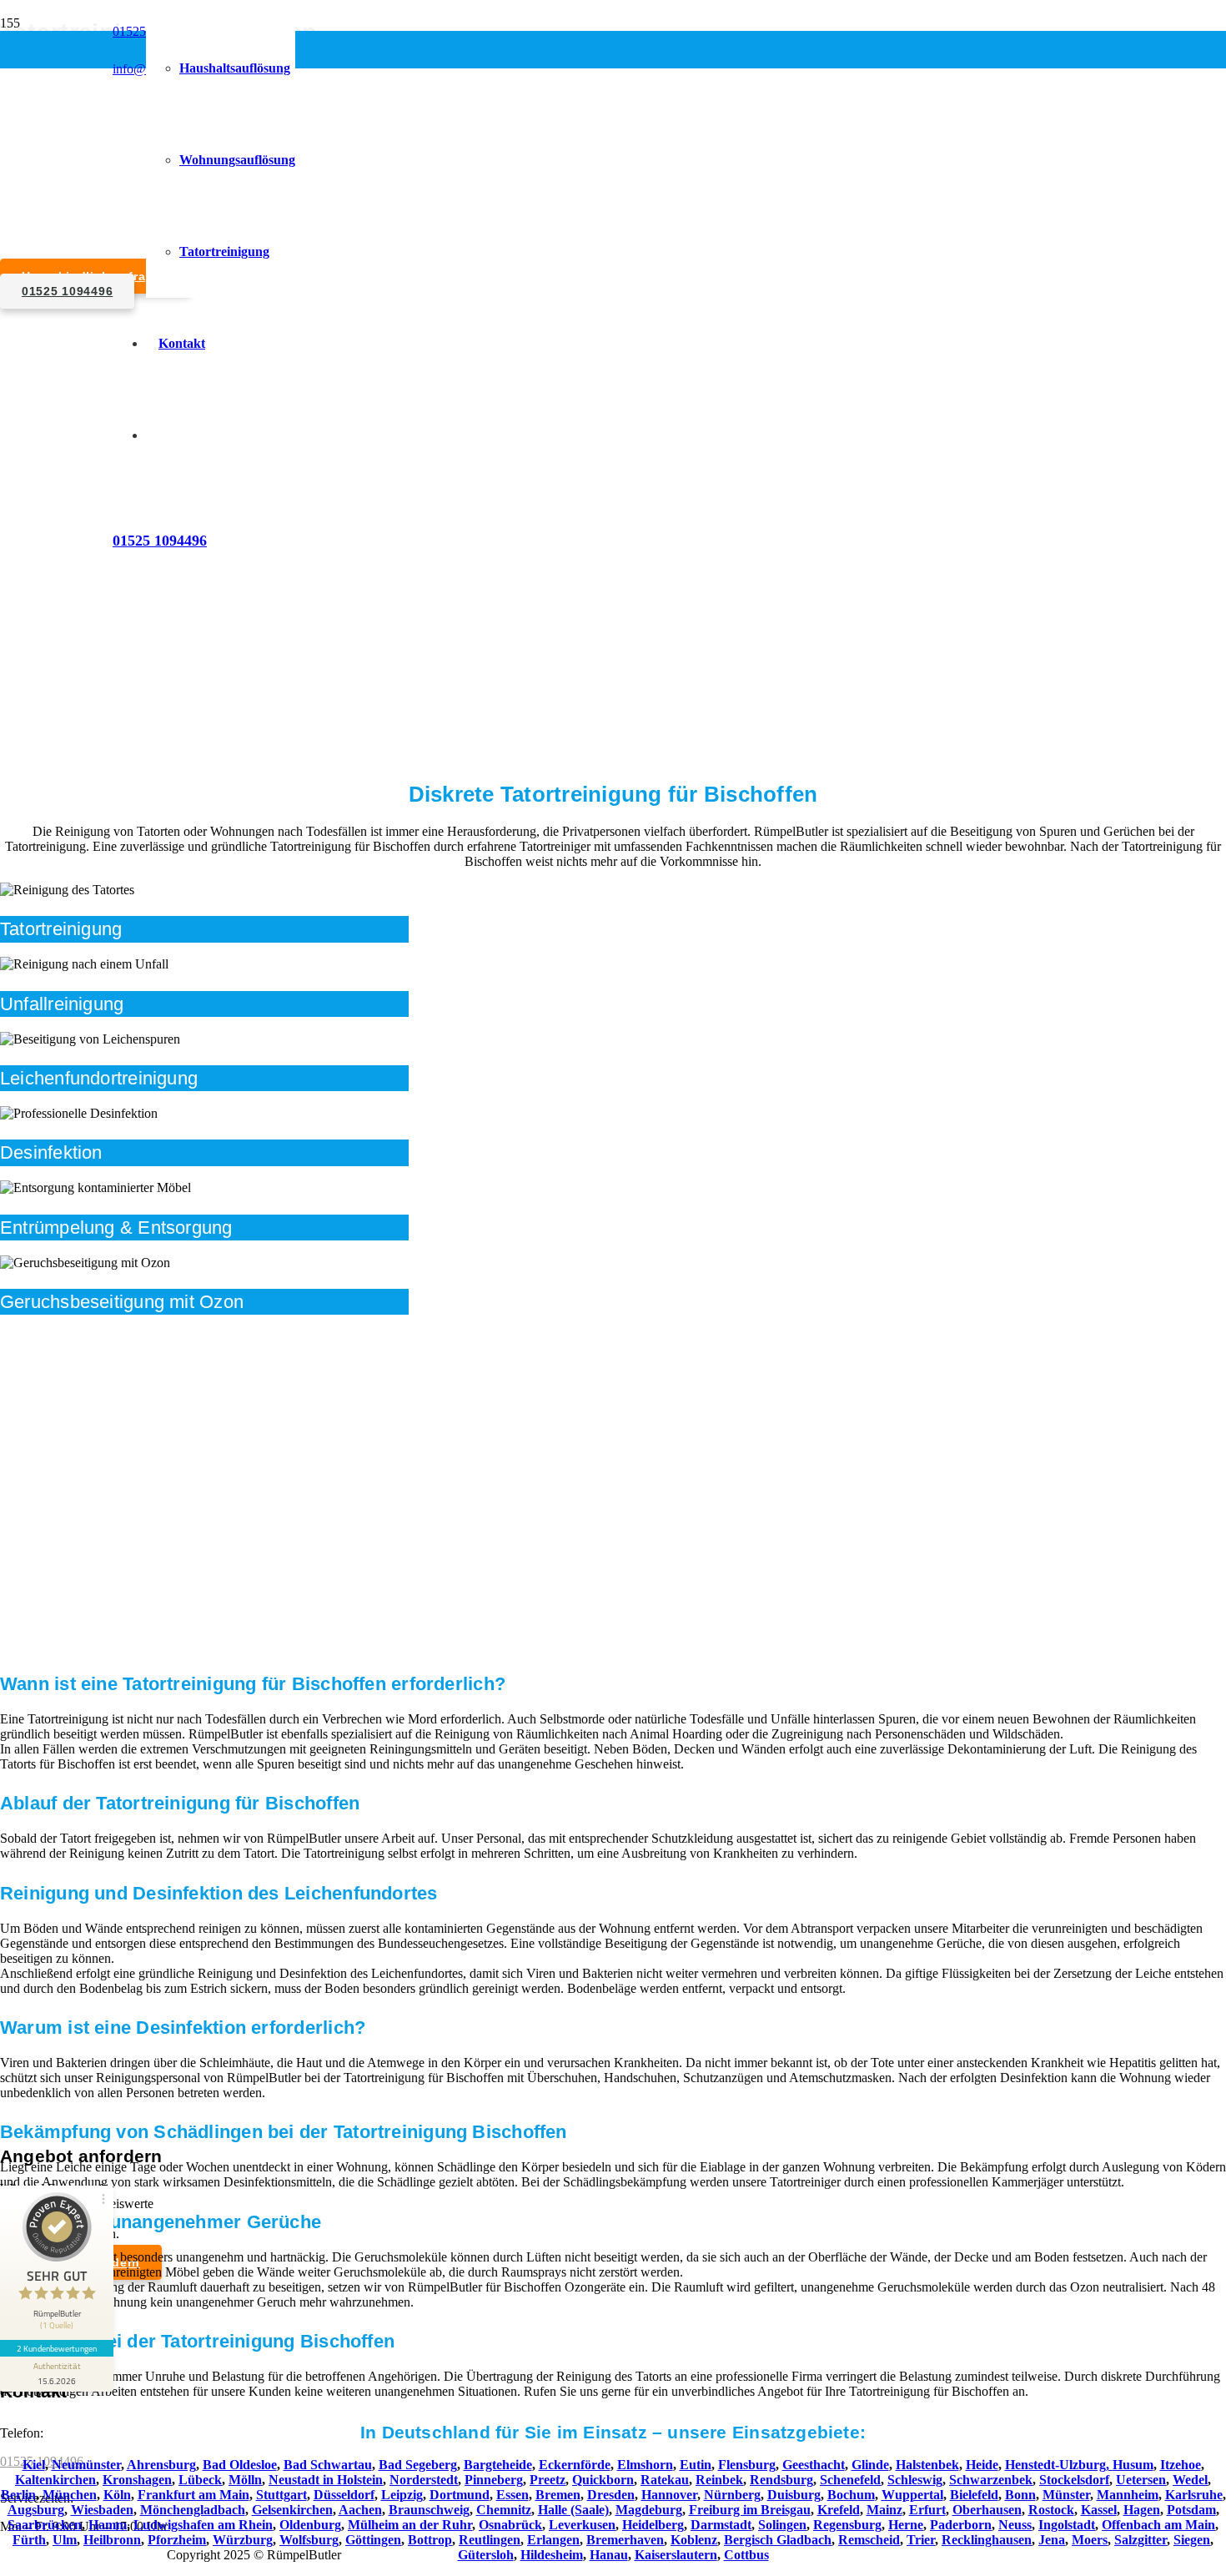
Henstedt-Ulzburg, (1059, 2465)
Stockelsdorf (1074, 2480)
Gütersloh (486, 2555)
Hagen (1142, 2510)
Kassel (1099, 2510)
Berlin (18, 2495)
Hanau (609, 2555)
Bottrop (430, 2540)
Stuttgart (281, 2495)
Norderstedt (424, 2480)
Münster (1066, 2495)
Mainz (884, 2510)
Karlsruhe (1194, 2495)
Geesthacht (814, 2465)
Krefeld (839, 2510)
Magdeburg (649, 2510)
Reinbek (719, 2480)
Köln (117, 2495)
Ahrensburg (161, 2465)
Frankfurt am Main (193, 2495)
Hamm (108, 2525)
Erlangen (553, 2540)
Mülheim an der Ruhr (410, 2525)
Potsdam (1191, 2510)
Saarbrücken (45, 2525)
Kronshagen (137, 2480)
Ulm (65, 2540)
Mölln (245, 2480)
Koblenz (694, 2540)
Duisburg (794, 2495)
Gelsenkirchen (292, 2510)
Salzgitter (1141, 2540)
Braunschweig (429, 2510)
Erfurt (927, 2510)
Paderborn (961, 2525)
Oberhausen (987, 2510)
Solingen (782, 2525)
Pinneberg (494, 2480)
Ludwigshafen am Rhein (203, 2525)
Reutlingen (490, 2540)
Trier (921, 2540)
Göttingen (373, 2540)
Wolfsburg (309, 2540)
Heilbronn (112, 2540)
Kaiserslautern (676, 2555)
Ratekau (665, 2480)
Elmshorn (645, 2465)
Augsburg (36, 2510)
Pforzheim (177, 2540)
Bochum (851, 2495)
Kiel (34, 2465)
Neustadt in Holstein (326, 2480)
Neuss (1015, 2525)
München (70, 2495)
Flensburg (747, 2465)
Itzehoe (1181, 2465)
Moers (1090, 2540)
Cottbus (746, 2555)
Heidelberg (653, 2525)
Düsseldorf (344, 2495)
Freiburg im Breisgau (750, 2510)
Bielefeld (974, 2495)
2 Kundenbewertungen (57, 2348)
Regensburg (847, 2525)
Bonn (1020, 2495)
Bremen (558, 2495)
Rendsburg (781, 2480)
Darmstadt (721, 2525)
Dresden (611, 2495)
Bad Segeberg (418, 2465)
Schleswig (915, 2480)
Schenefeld (850, 2480)
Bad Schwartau (328, 2465)
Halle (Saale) (573, 2510)
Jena (1052, 2540)
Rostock (1051, 2510)
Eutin (696, 2465)
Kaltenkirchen (55, 2480)
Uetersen (1141, 2480)
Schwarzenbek (991, 2480)
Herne (906, 2525)
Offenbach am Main (1158, 2525)
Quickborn (603, 2480)
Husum (1133, 2465)
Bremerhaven (625, 2540)
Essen (513, 2495)
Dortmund (460, 2495)
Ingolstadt (1067, 2525)
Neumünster (86, 2465)
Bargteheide (498, 2465)
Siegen (1192, 2540)
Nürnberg (732, 2495)
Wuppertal (912, 2495)
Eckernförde (575, 2465)
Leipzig (402, 2495)
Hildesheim (552, 2555)
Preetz (548, 2480)
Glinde (870, 2465)
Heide (982, 2465)
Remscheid (869, 2540)
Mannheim (1128, 2495)
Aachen (360, 2510)
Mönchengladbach (193, 2510)
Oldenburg (310, 2525)
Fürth (29, 2540)
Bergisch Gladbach (778, 2540)
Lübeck (200, 2480)
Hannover (669, 2495)
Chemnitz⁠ (504, 2510)
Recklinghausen (987, 2540)
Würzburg (243, 2540)
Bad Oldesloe (240, 2465)
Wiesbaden (102, 2510)
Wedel (1190, 2480)
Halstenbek (927, 2465)
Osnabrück (510, 2525)
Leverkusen (582, 2525)
